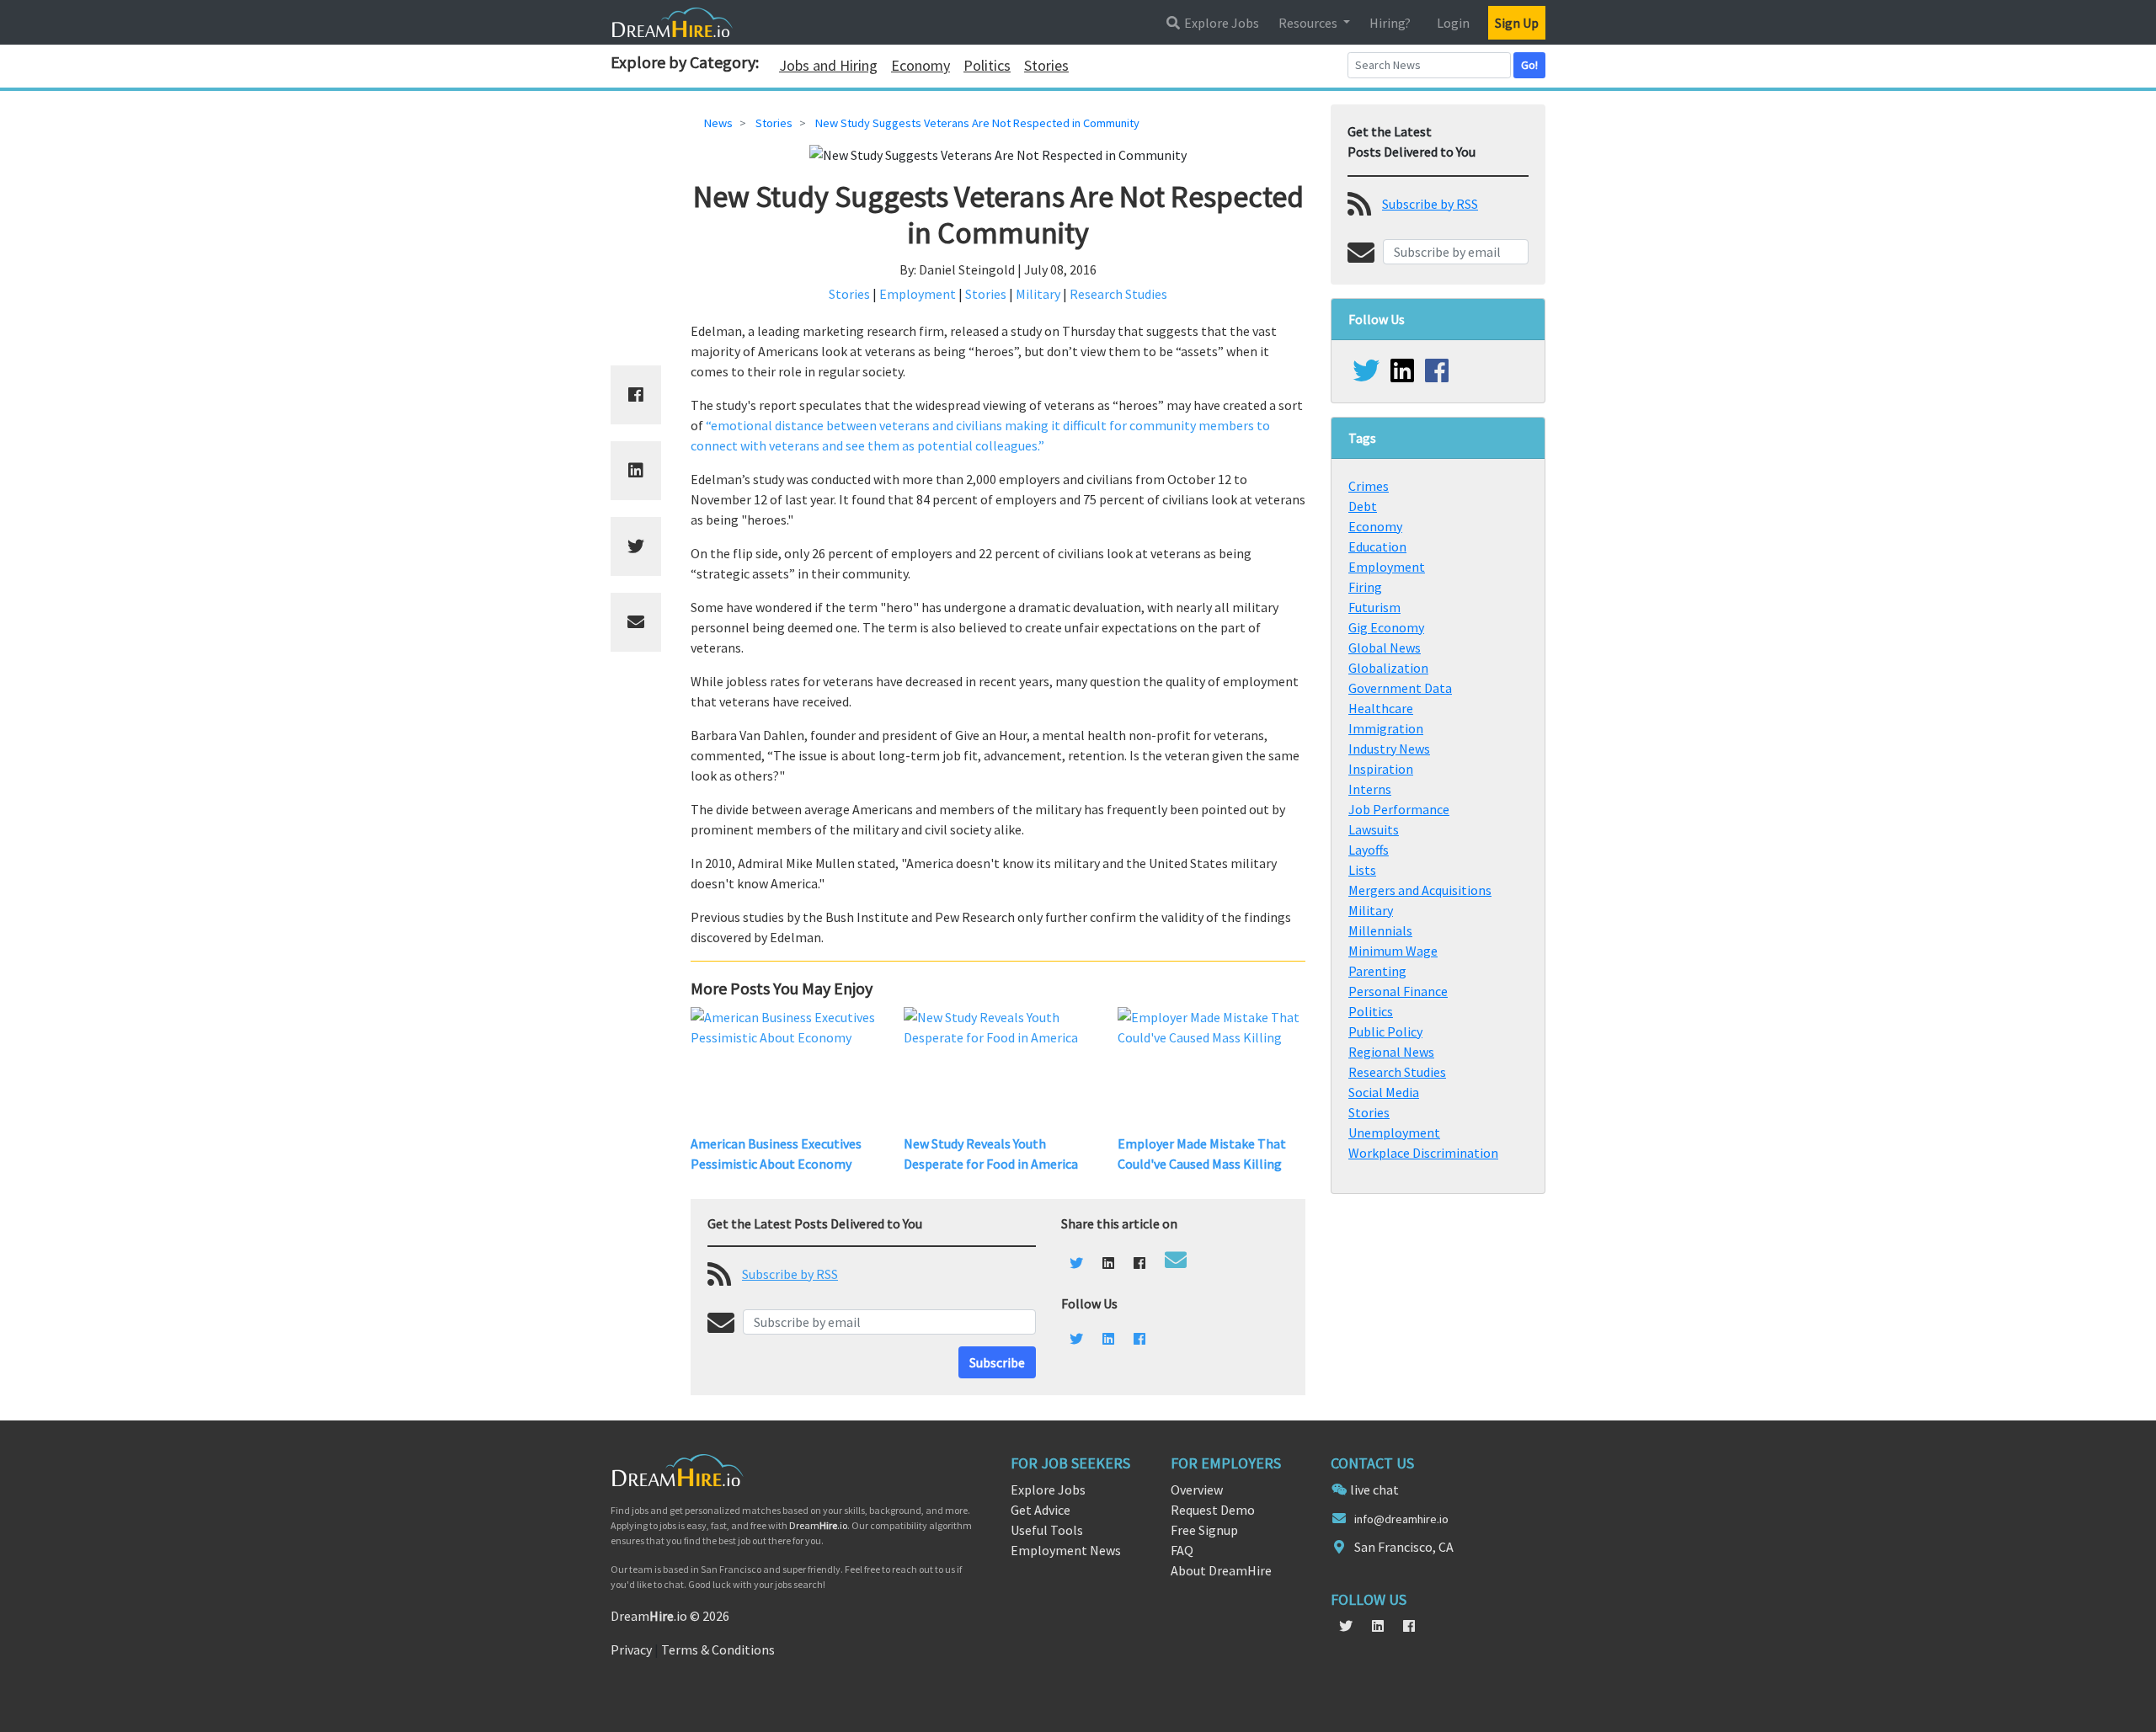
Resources (1309, 23)
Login (1453, 23)
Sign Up (1517, 23)
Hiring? (1390, 23)
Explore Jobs (1220, 23)
